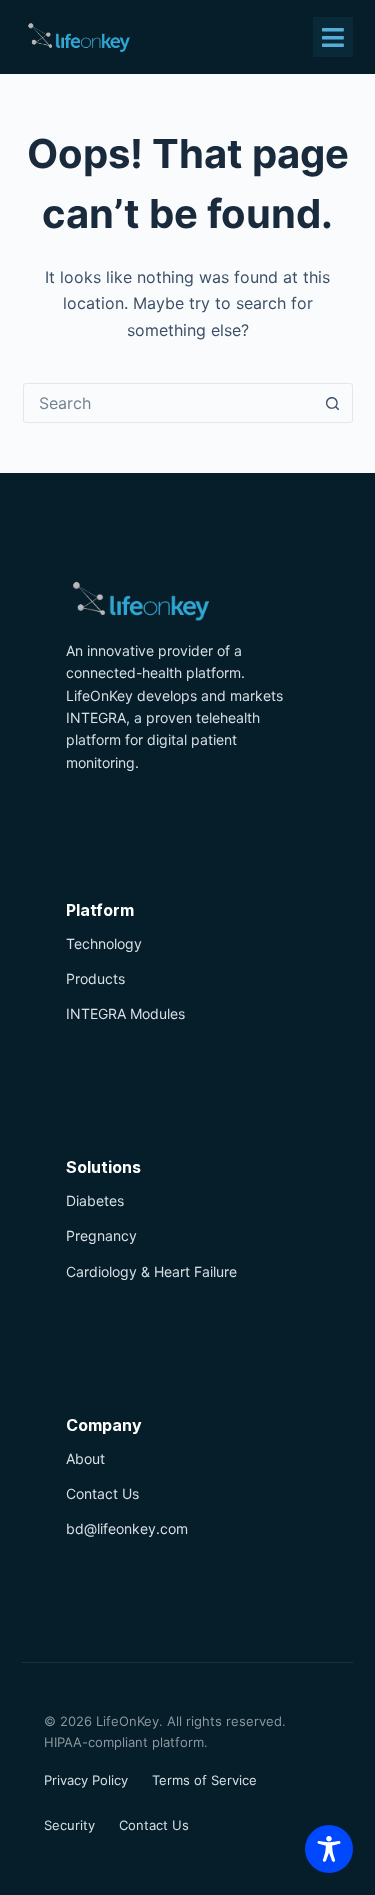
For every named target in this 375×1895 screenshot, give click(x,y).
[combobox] (169, 403)
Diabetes (95, 1200)
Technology (104, 943)
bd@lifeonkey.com (127, 1528)
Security (69, 1825)
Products (95, 978)
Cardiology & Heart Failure (151, 1271)
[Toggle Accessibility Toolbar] (329, 1849)
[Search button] (333, 403)
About (85, 1458)
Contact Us (102, 1493)
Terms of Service (204, 1780)
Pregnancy (101, 1235)
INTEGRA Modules (125, 1013)
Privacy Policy (86, 1780)
